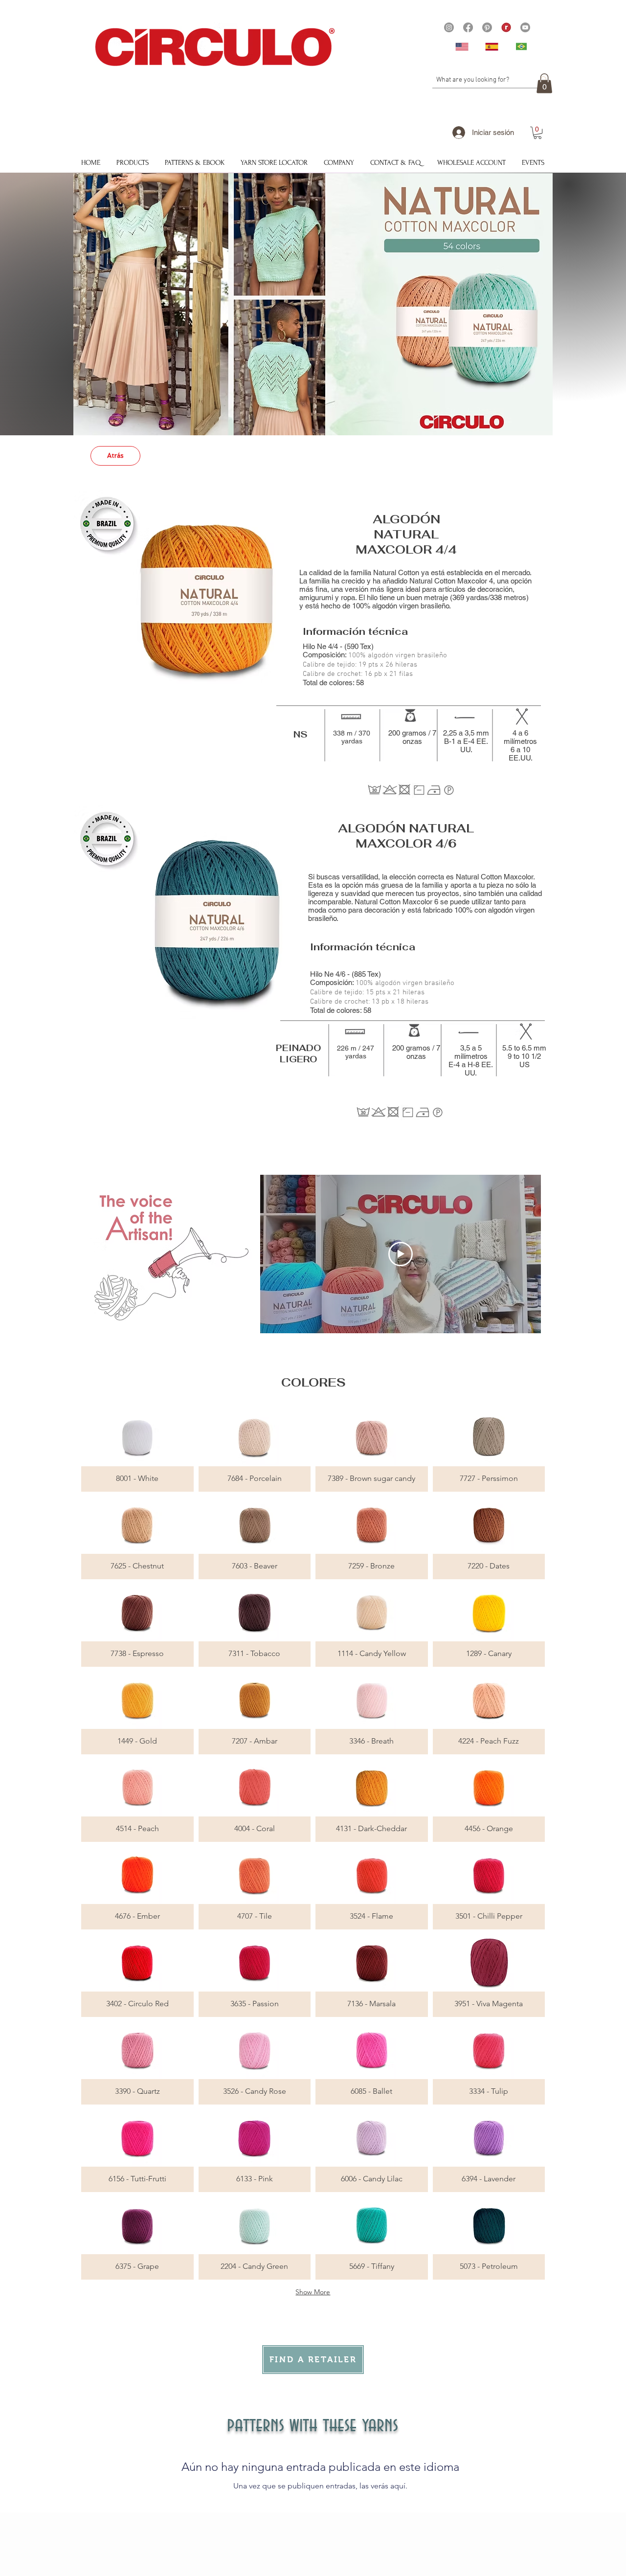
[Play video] (401, 1254)
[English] (463, 46)
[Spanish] (493, 46)
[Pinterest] (487, 27)
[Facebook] (468, 27)
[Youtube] (525, 27)
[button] (544, 83)
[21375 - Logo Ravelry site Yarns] (506, 27)
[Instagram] (449, 27)
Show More (313, 2292)
